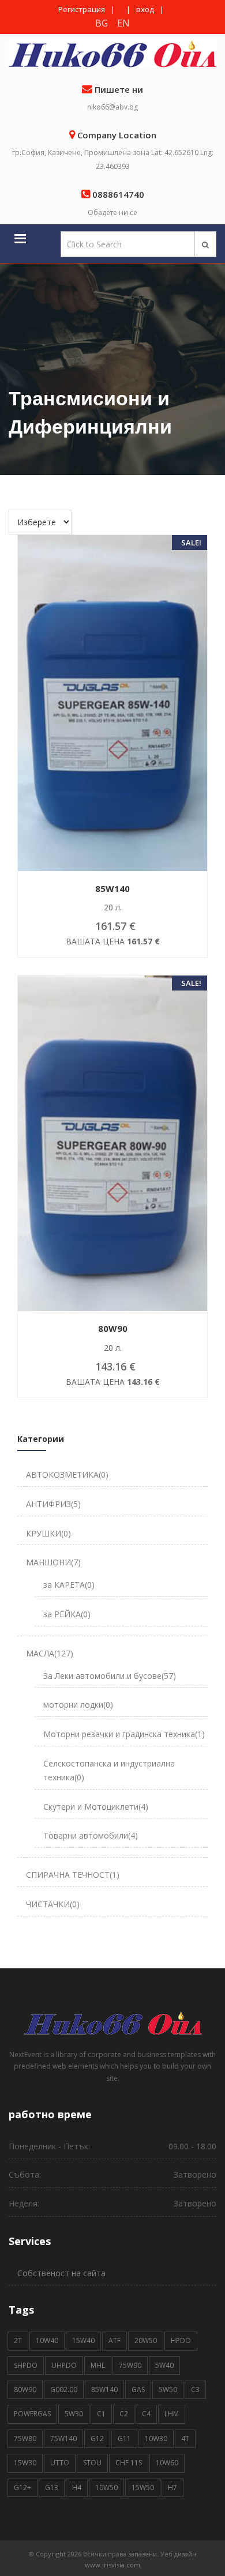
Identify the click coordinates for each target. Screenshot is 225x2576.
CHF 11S (129, 2463)
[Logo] (113, 2022)
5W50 (168, 2389)
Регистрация (82, 9)
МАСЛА (50, 1653)
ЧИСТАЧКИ (53, 1904)
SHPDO (26, 2365)
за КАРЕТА (69, 1585)
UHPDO (64, 2365)
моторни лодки (78, 1705)
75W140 (63, 2438)
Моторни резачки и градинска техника (124, 1734)
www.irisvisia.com (112, 2565)
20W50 (146, 2340)
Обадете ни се (112, 212)
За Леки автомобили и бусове (110, 1676)
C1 (101, 2414)
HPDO (181, 2340)
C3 (195, 2389)
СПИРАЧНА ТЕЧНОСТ (73, 1875)
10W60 (167, 2463)
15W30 (25, 2463)
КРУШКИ (48, 1533)
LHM (172, 2414)
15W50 (143, 2488)
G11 (124, 2438)
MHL (98, 2365)
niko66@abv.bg (112, 107)
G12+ (22, 2488)
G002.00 (64, 2389)
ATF (115, 2340)
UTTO (60, 2463)
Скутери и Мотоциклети (96, 1807)
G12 (97, 2438)
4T (185, 2438)
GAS (138, 2389)
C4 (146, 2414)
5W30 (74, 2414)
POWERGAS (32, 2414)
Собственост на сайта (61, 2273)
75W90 (130, 2365)
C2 (124, 2414)
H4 (77, 2488)
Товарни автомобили (91, 1835)
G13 (52, 2488)
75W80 (25, 2438)
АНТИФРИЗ (53, 1504)
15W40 (83, 2340)
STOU (92, 2463)
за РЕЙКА (67, 1614)
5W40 (164, 2365)
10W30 (156, 2438)
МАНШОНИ (53, 1562)
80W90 (25, 2389)
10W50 (106, 2488)
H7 (172, 2488)
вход (145, 9)
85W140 (104, 2389)
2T (18, 2340)
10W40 (47, 2340)
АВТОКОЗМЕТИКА (67, 1475)
